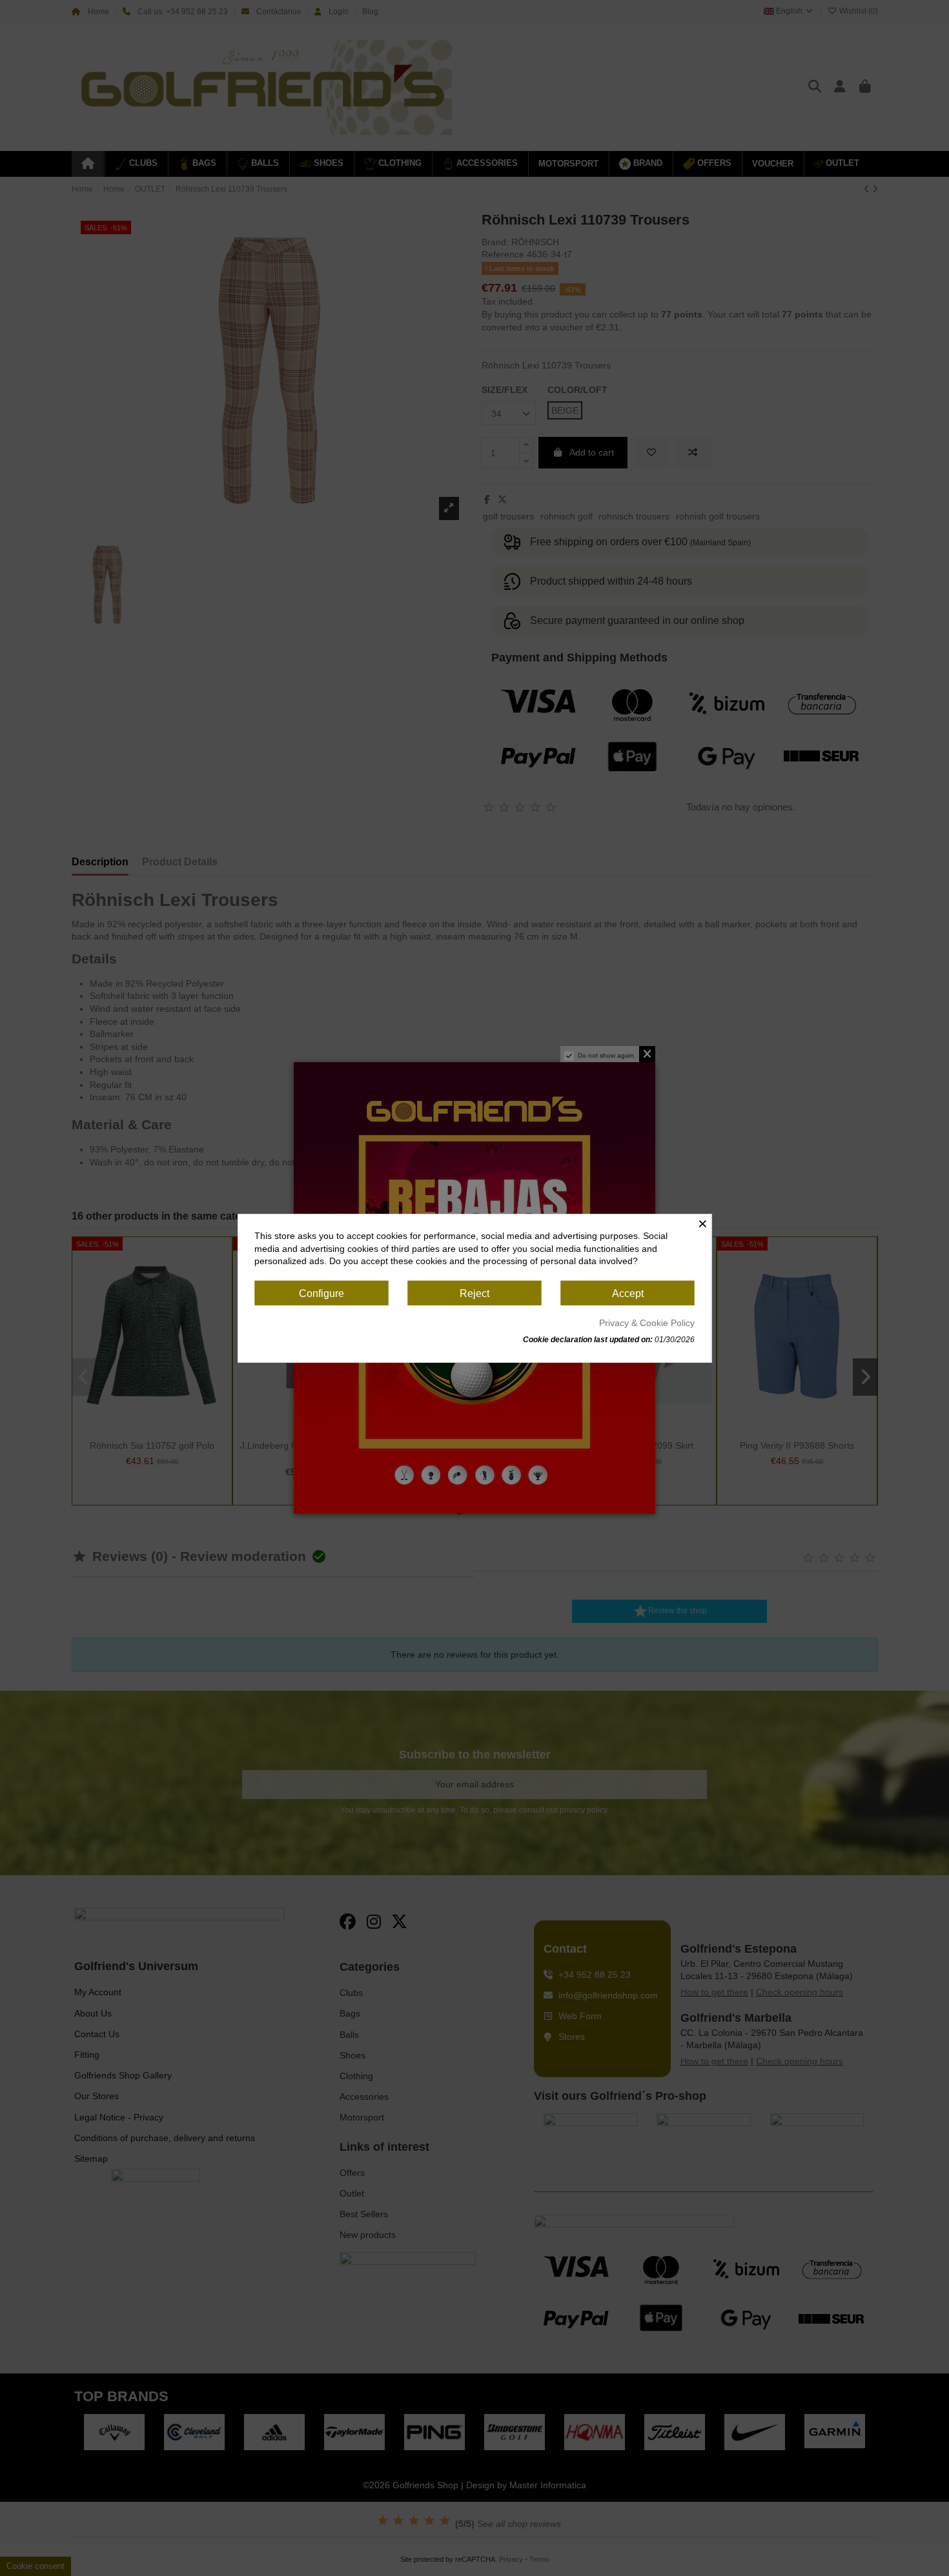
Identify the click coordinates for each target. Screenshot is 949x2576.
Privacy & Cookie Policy (647, 1323)
